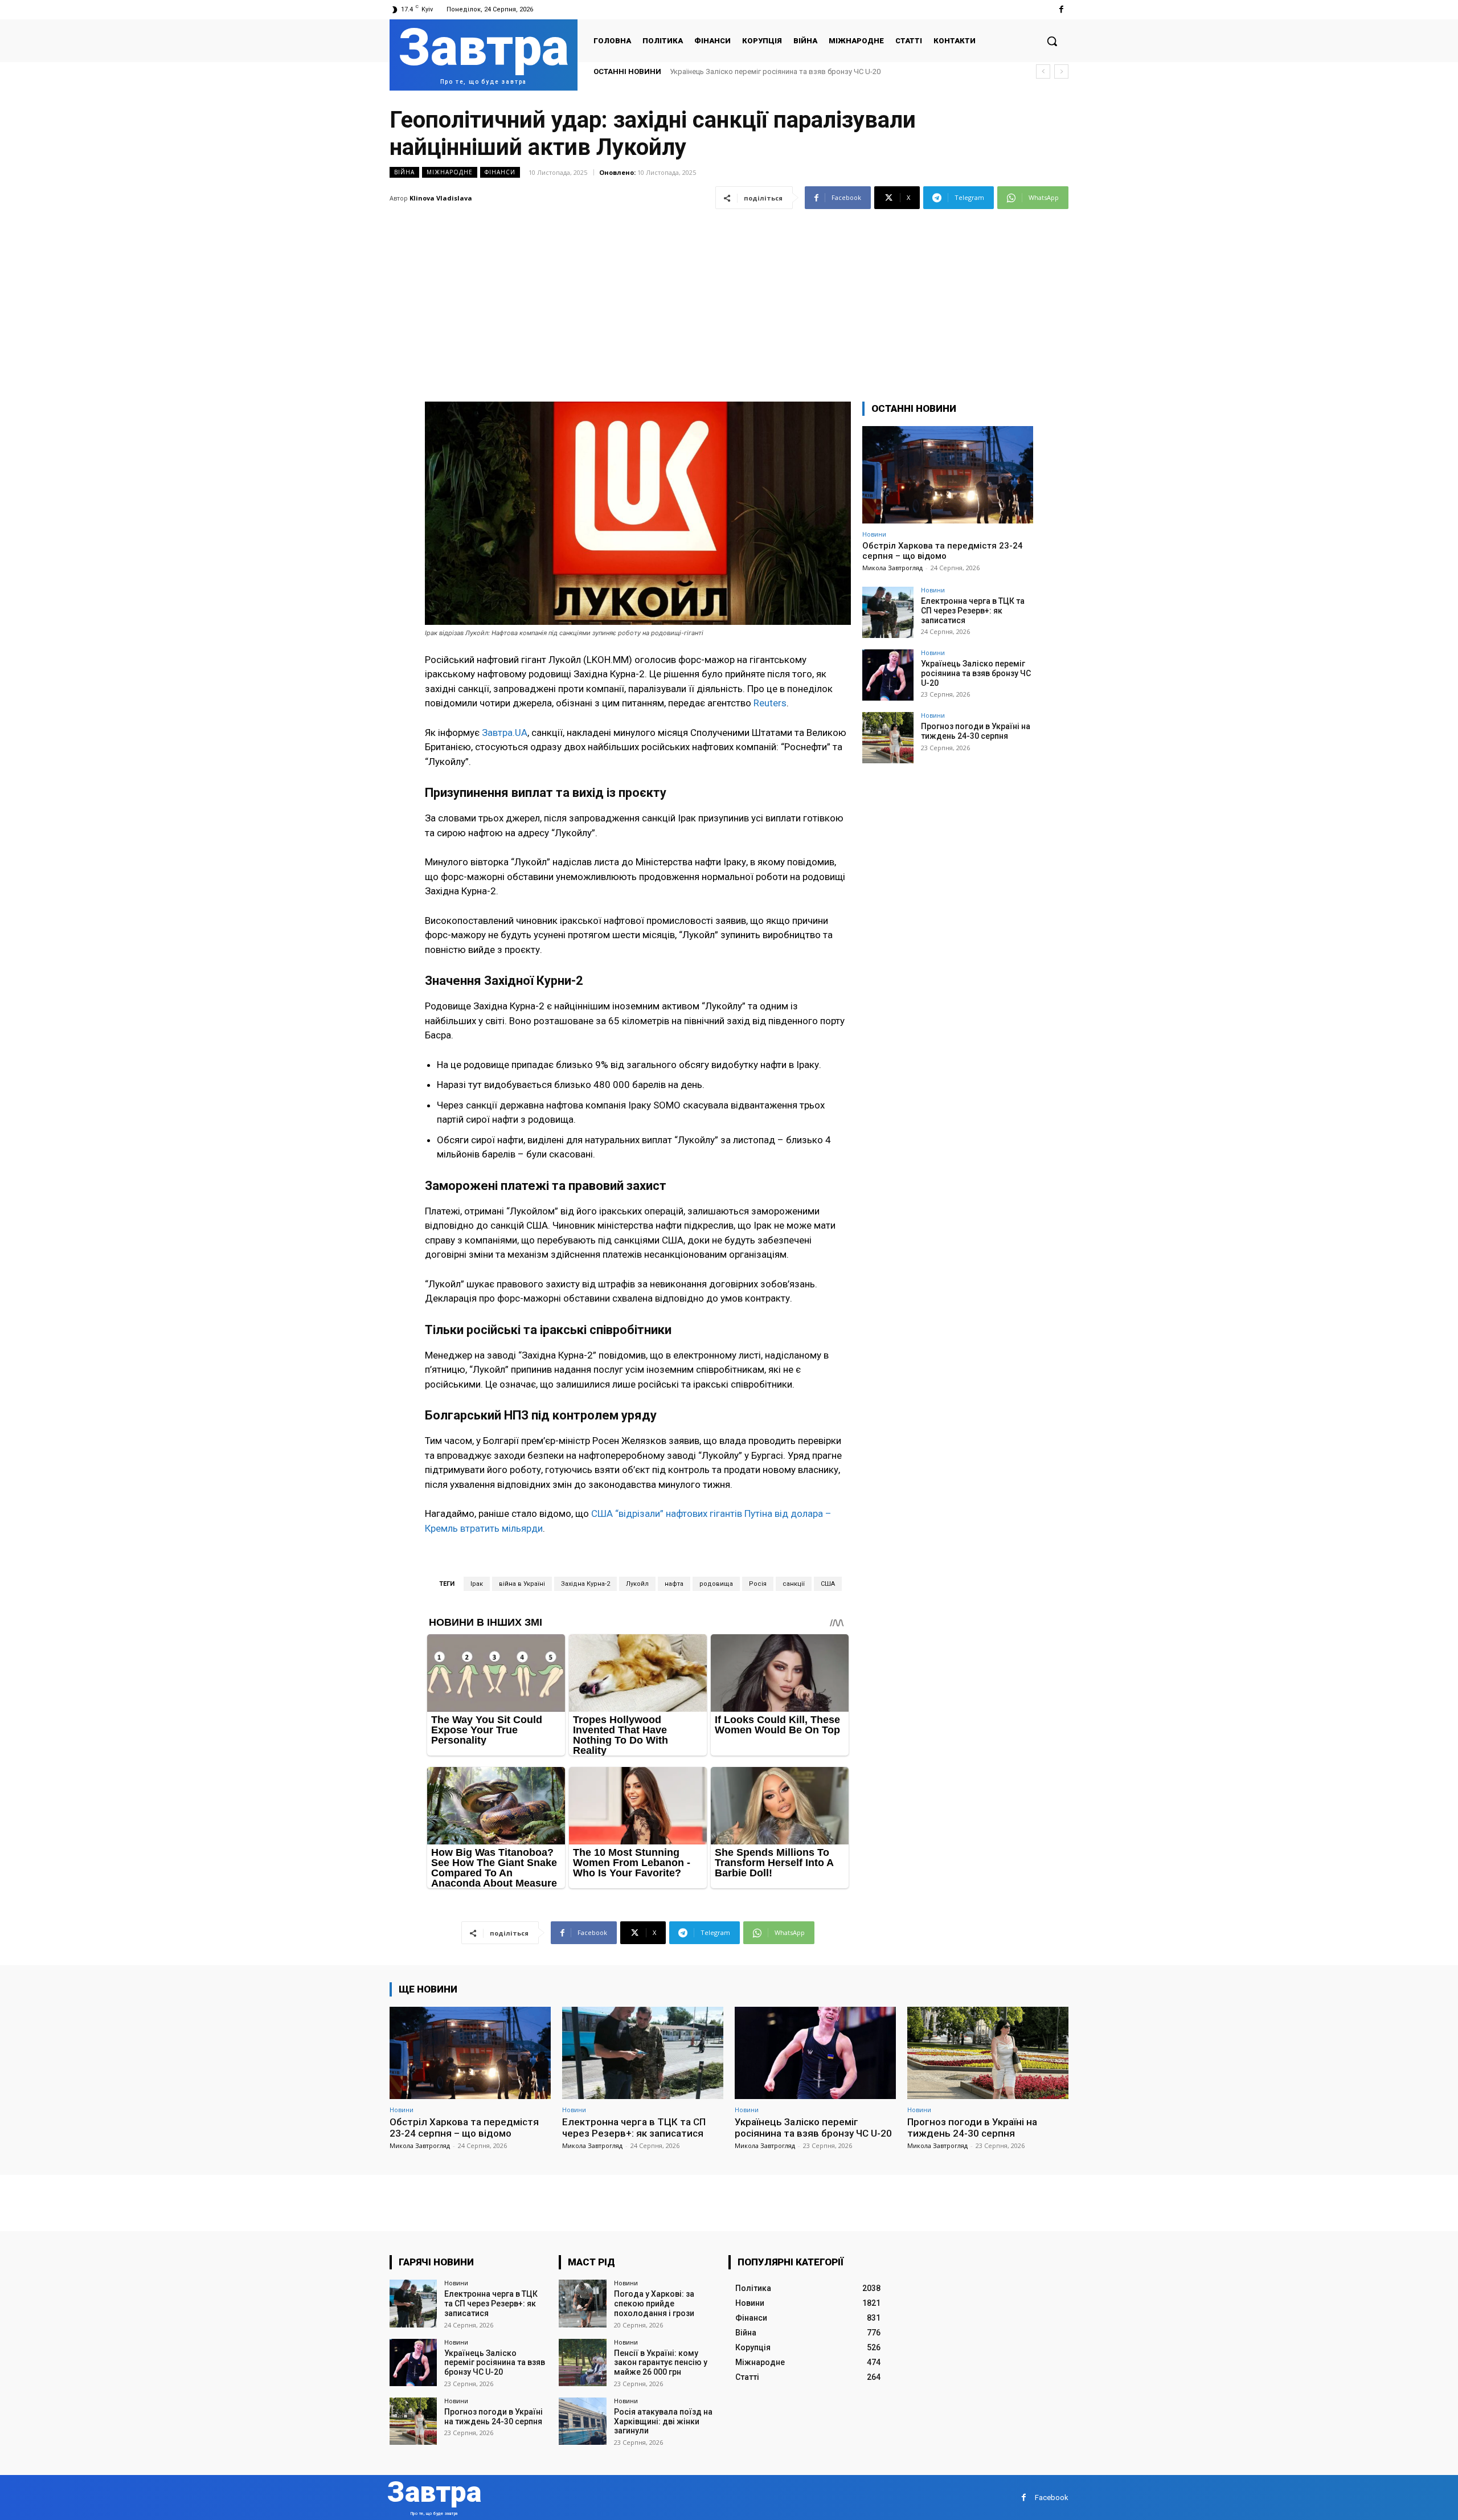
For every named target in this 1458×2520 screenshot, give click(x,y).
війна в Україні (522, 1584)
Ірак (477, 1584)
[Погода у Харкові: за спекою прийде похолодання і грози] (582, 2303)
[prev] (1043, 71)
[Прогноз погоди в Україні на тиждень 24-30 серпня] (888, 738)
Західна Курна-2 (585, 1584)
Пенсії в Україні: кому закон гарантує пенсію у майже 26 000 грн (661, 2363)
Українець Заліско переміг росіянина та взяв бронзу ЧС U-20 (976, 673)
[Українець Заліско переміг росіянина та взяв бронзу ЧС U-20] (888, 675)
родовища (716, 1584)
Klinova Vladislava (441, 198)
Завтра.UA (505, 733)
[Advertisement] (729, 298)
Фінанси (500, 172)
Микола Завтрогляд (892, 568)
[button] (1052, 41)
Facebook (1052, 2497)
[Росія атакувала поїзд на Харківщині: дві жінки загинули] (582, 2421)
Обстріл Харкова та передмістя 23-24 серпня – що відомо (943, 551)
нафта (674, 1584)
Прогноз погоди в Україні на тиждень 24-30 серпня (757, 71)
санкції (794, 1584)
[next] (1061, 71)
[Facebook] (1061, 9)
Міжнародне (450, 172)
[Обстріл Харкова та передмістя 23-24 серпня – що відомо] (948, 475)
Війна (404, 172)
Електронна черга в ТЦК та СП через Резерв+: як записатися (973, 611)
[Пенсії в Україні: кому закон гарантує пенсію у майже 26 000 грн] (582, 2362)
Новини (874, 534)
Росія (758, 1584)
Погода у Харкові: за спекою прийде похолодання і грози (654, 2304)
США (828, 1584)
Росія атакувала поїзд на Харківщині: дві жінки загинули (663, 2421)
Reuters (769, 703)
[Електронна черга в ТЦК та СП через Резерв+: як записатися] (888, 612)
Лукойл (637, 1584)
